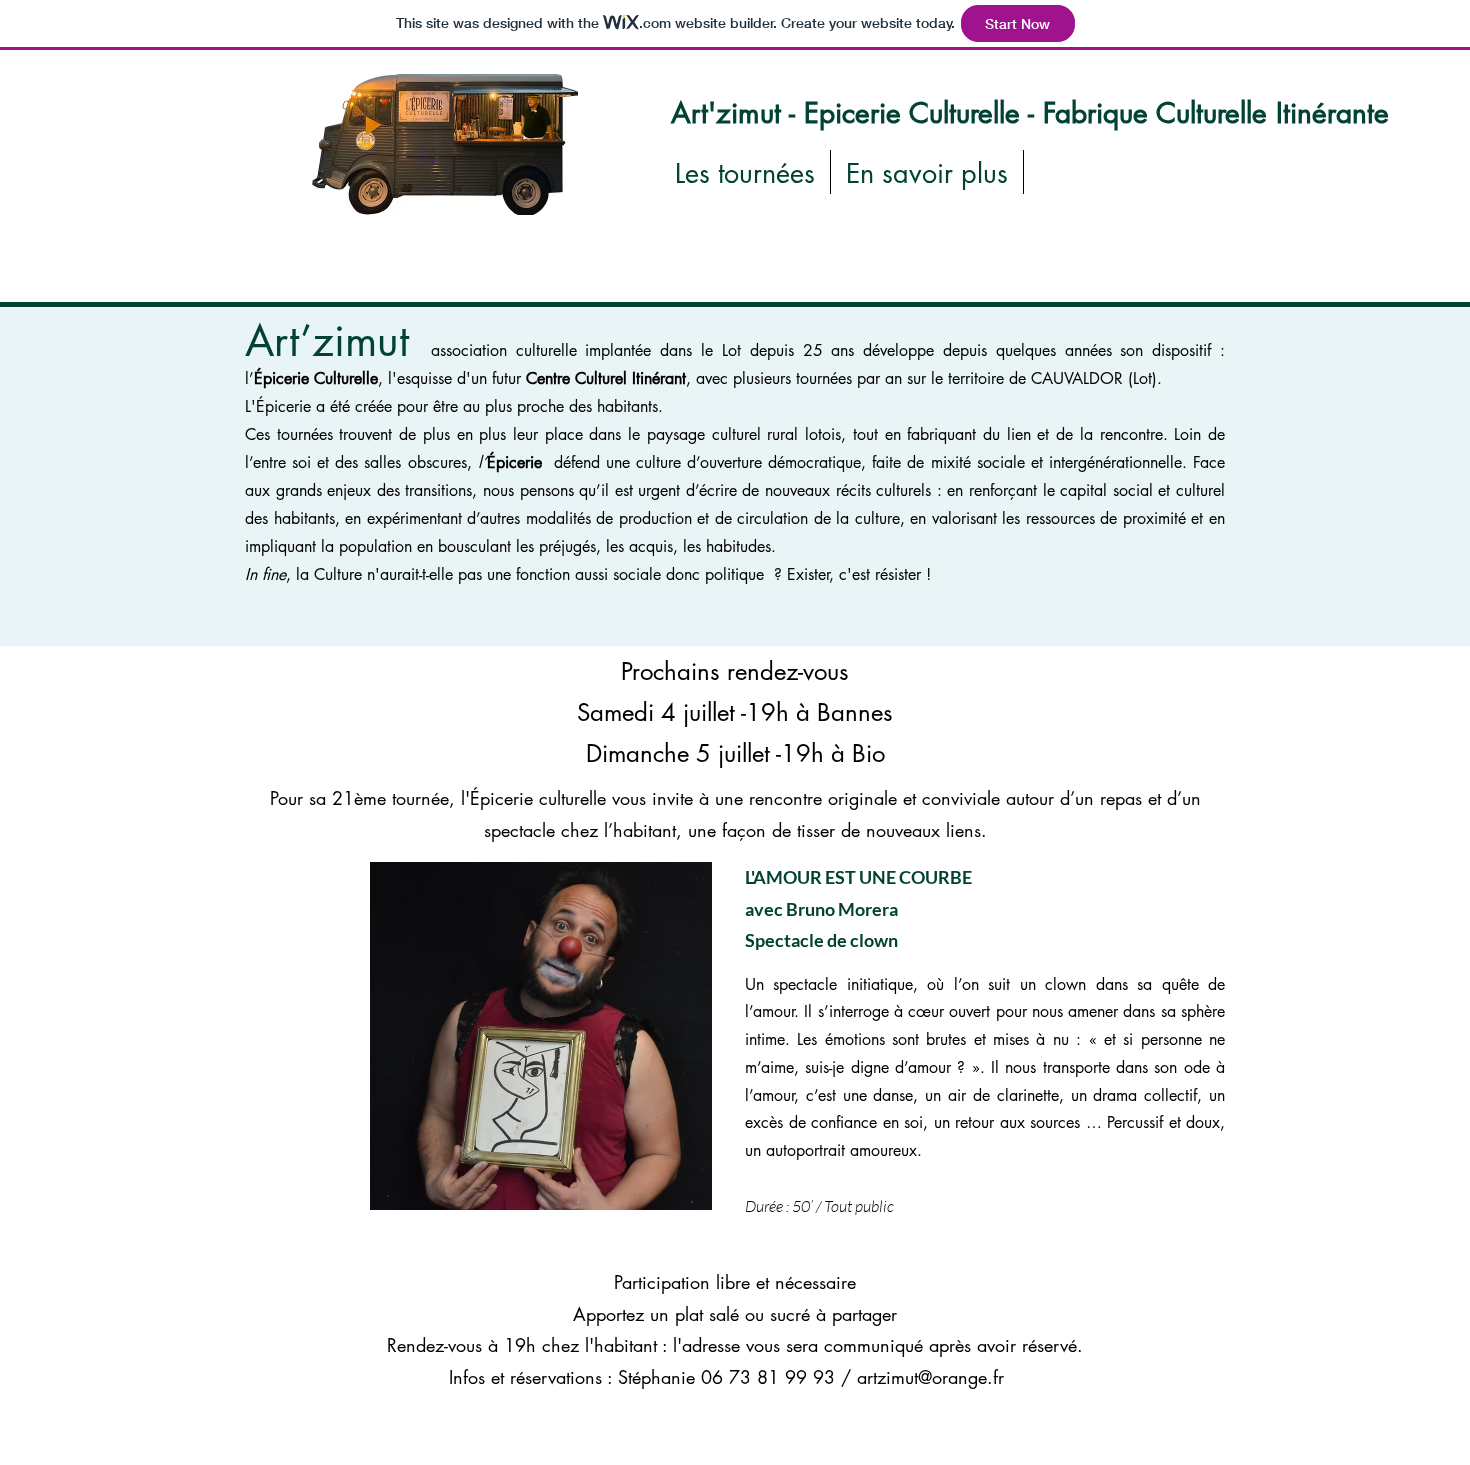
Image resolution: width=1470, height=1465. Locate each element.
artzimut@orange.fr (930, 1377)
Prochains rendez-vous (735, 671)
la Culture (329, 574)
